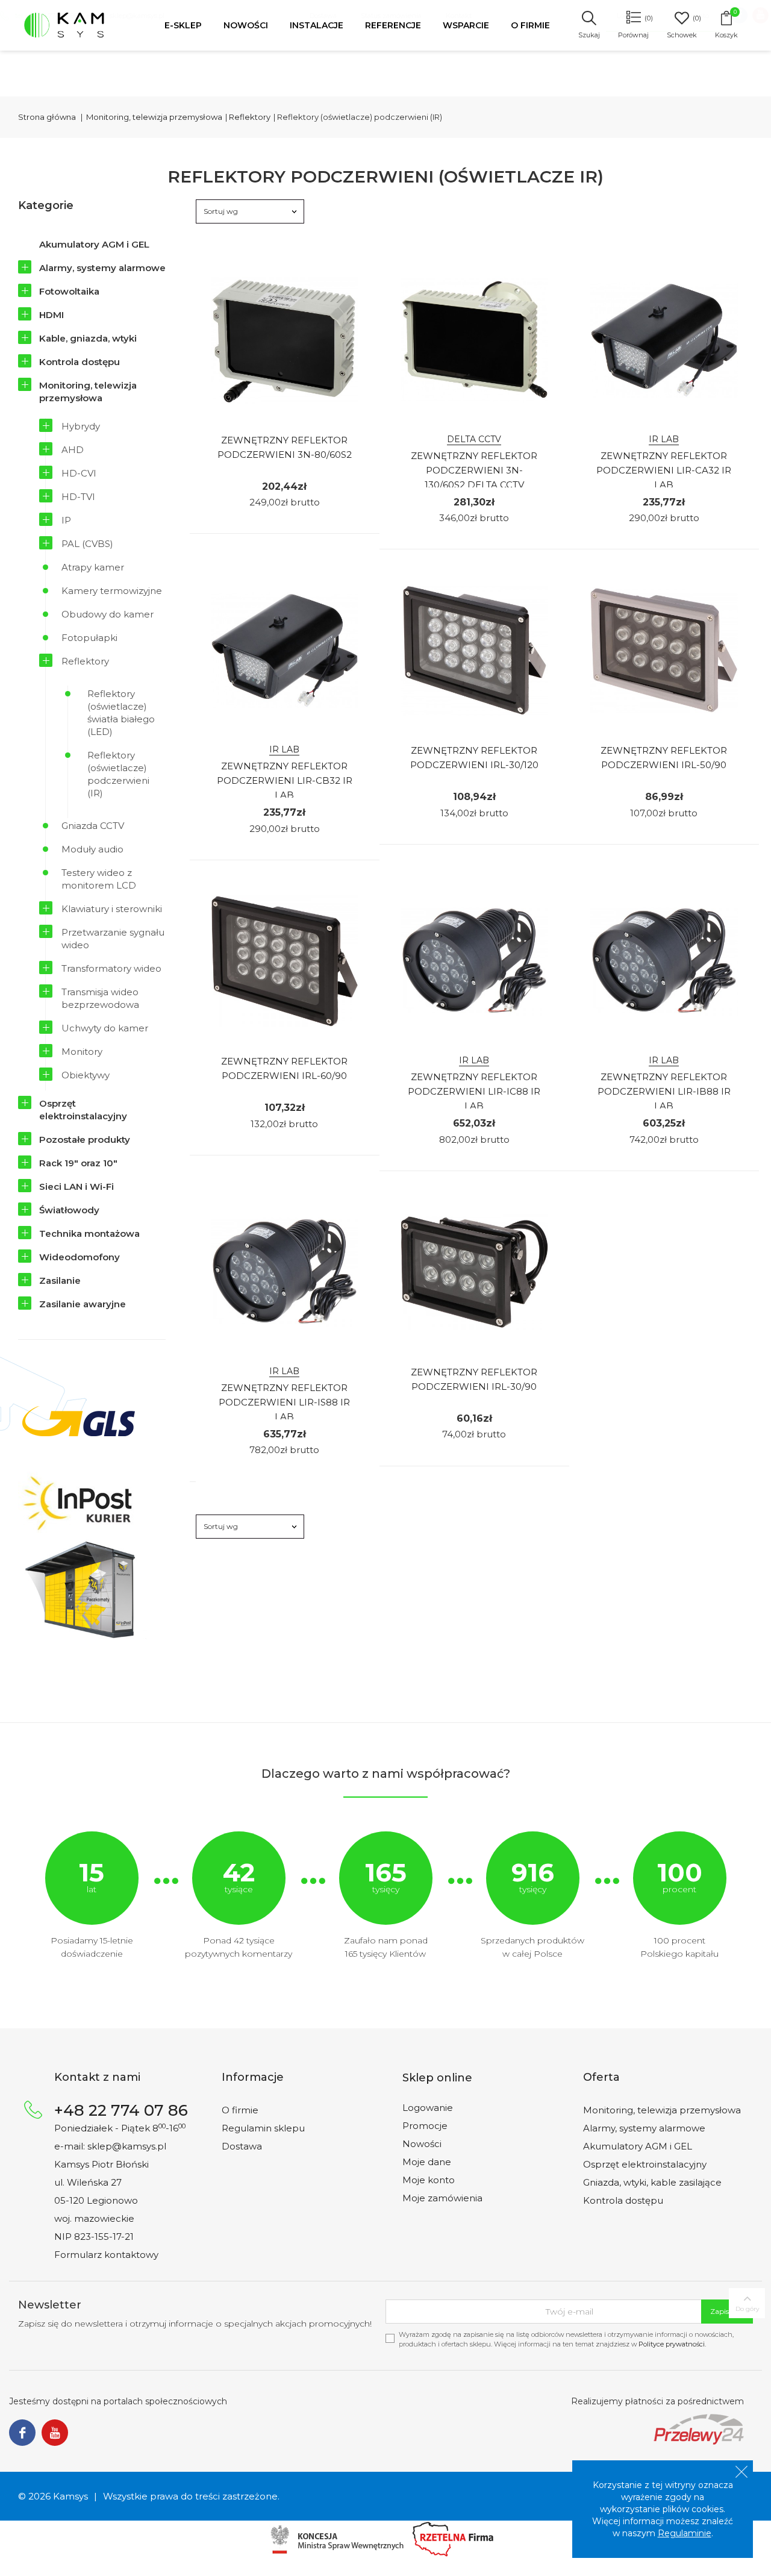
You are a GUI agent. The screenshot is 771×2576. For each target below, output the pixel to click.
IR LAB (664, 439)
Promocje (425, 2126)
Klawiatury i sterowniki (112, 909)
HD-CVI (79, 473)
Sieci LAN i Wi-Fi (76, 1186)
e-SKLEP (183, 25)
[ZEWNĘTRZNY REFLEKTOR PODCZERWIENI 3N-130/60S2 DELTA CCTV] (474, 340)
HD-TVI (78, 497)
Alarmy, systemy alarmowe (102, 268)
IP (66, 520)
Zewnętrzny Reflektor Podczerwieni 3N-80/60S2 (285, 447)
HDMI (52, 315)
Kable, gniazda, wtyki (88, 338)
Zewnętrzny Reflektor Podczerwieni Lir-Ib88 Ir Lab (664, 1091)
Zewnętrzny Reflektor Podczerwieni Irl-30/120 (474, 758)
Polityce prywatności (672, 2344)
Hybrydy (81, 426)
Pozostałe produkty (85, 1140)
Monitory (82, 1052)
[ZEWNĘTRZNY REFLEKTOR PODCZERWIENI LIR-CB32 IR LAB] (285, 650)
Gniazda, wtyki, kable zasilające (652, 2182)
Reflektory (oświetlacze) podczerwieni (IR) (118, 774)
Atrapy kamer (93, 567)
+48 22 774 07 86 (121, 2110)
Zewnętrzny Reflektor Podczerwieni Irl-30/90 (474, 1379)
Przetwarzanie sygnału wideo (113, 939)
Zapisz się (727, 2311)
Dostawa (242, 2146)
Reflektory (85, 661)
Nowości (246, 25)
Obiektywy (86, 1075)
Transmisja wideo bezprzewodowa (100, 998)
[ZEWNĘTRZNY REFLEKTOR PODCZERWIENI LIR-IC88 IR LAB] (474, 961)
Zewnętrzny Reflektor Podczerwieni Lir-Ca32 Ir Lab (664, 470)
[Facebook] (22, 2433)
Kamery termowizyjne (112, 591)
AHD (73, 450)
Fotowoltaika (69, 291)
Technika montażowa (89, 1233)
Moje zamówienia (442, 2198)
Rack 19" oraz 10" (78, 1163)
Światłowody (69, 1210)
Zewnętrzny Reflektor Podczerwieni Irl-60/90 (284, 1068)
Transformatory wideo (111, 968)
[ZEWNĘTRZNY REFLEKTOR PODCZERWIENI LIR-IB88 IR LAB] (664, 961)
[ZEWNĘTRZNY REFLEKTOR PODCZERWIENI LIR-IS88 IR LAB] (285, 1272)
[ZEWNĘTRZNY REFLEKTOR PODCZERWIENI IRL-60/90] (285, 961)
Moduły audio (92, 849)
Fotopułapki (89, 638)
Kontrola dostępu (80, 362)
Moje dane (427, 2162)
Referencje (393, 25)
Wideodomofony (80, 1257)
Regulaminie (685, 2533)
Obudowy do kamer (108, 614)
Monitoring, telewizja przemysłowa (88, 392)
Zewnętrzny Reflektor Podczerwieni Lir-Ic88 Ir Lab (474, 1091)
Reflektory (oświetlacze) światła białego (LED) (121, 713)
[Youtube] (55, 2433)
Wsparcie (466, 25)
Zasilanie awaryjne (83, 1304)
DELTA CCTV (474, 439)
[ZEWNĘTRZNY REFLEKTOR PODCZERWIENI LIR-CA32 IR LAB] (664, 340)
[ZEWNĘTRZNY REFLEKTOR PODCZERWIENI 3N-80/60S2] (285, 340)
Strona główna (47, 117)
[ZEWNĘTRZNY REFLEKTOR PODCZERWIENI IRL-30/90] (474, 1272)
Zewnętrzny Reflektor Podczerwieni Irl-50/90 (664, 758)
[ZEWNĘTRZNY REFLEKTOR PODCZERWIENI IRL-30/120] (474, 650)
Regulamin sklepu (263, 2128)
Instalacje (317, 25)
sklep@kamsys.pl (127, 2146)
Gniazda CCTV (93, 826)
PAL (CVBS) (87, 544)
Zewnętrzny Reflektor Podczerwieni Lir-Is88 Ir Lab (284, 1402)
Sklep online (437, 2078)
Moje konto (429, 2180)
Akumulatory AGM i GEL (94, 244)
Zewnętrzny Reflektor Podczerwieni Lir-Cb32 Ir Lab (285, 780)
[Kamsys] (77, 25)
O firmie (530, 25)
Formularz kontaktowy (106, 2255)
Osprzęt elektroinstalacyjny (83, 1110)
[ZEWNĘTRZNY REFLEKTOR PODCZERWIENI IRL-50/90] (664, 650)
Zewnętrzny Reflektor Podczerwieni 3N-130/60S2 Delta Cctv (474, 470)
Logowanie (428, 2108)
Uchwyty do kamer (105, 1028)
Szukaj (589, 35)
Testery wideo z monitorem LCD (99, 879)
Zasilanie (60, 1280)
